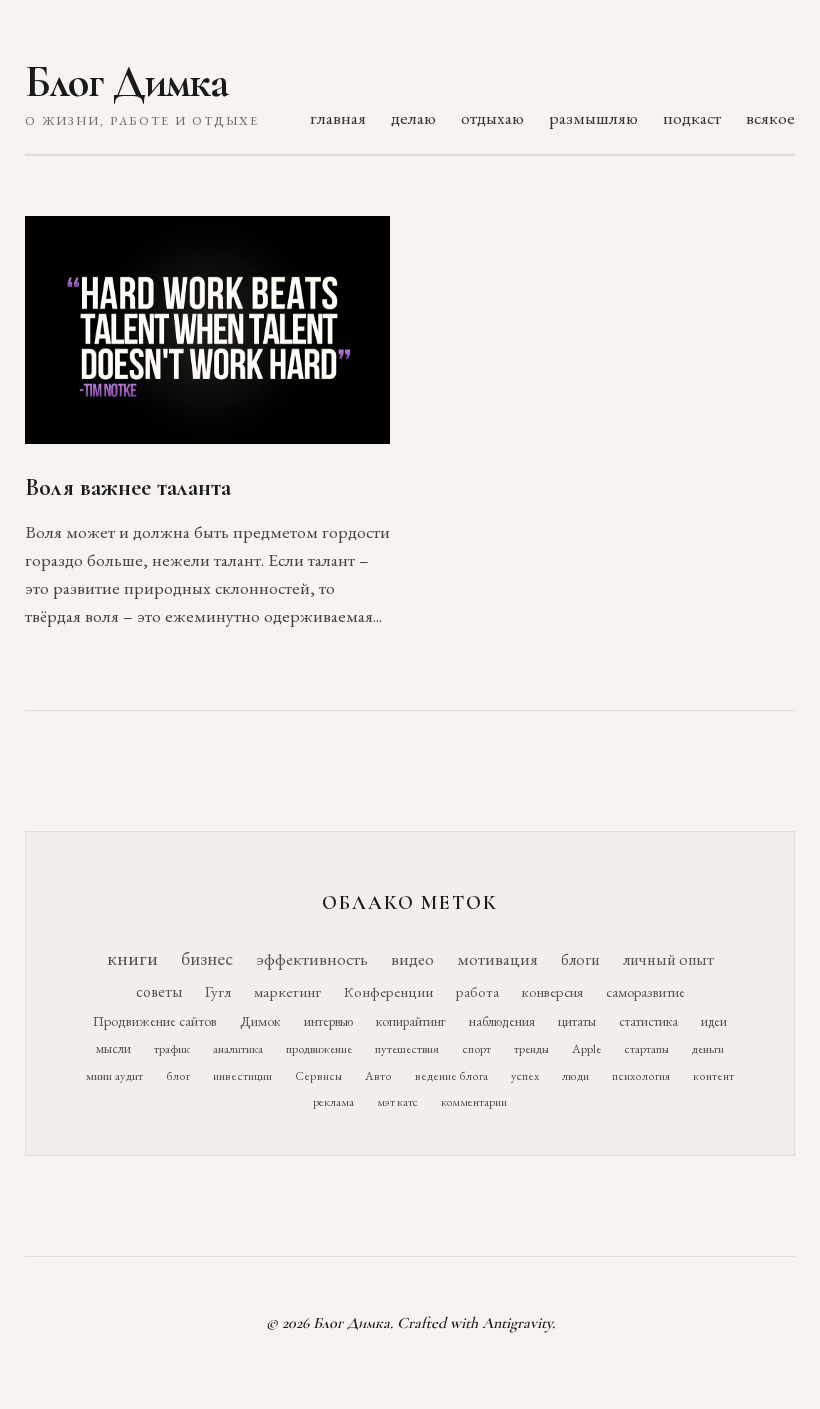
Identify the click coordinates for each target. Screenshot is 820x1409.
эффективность (312, 958)
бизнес (207, 958)
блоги (580, 959)
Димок (260, 1021)
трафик (172, 1048)
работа (477, 991)
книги (132, 958)
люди (575, 1076)
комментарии (474, 1102)
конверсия (552, 991)
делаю (413, 117)
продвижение (319, 1048)
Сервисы (318, 1076)
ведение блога (451, 1076)
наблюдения (502, 1021)
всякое (770, 117)
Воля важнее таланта (128, 487)
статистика (648, 1021)
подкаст (692, 117)
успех (525, 1076)
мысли (113, 1048)
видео (412, 959)
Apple (586, 1048)
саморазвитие (645, 992)
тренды (531, 1048)
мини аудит (114, 1075)
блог (178, 1076)
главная (338, 117)
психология (641, 1076)
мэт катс (397, 1102)
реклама (333, 1102)
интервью (328, 1021)
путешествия (407, 1048)
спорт (476, 1048)
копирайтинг (411, 1021)
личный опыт (668, 959)
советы (159, 991)
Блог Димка (126, 82)
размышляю (593, 117)
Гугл (218, 992)
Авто (378, 1076)
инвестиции (242, 1076)
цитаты (577, 1021)
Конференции (388, 991)
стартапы (646, 1048)
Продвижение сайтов (155, 1021)
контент (713, 1076)
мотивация (497, 959)
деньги (708, 1048)
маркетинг (287, 992)
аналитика (238, 1048)
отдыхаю (492, 117)
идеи (714, 1021)
